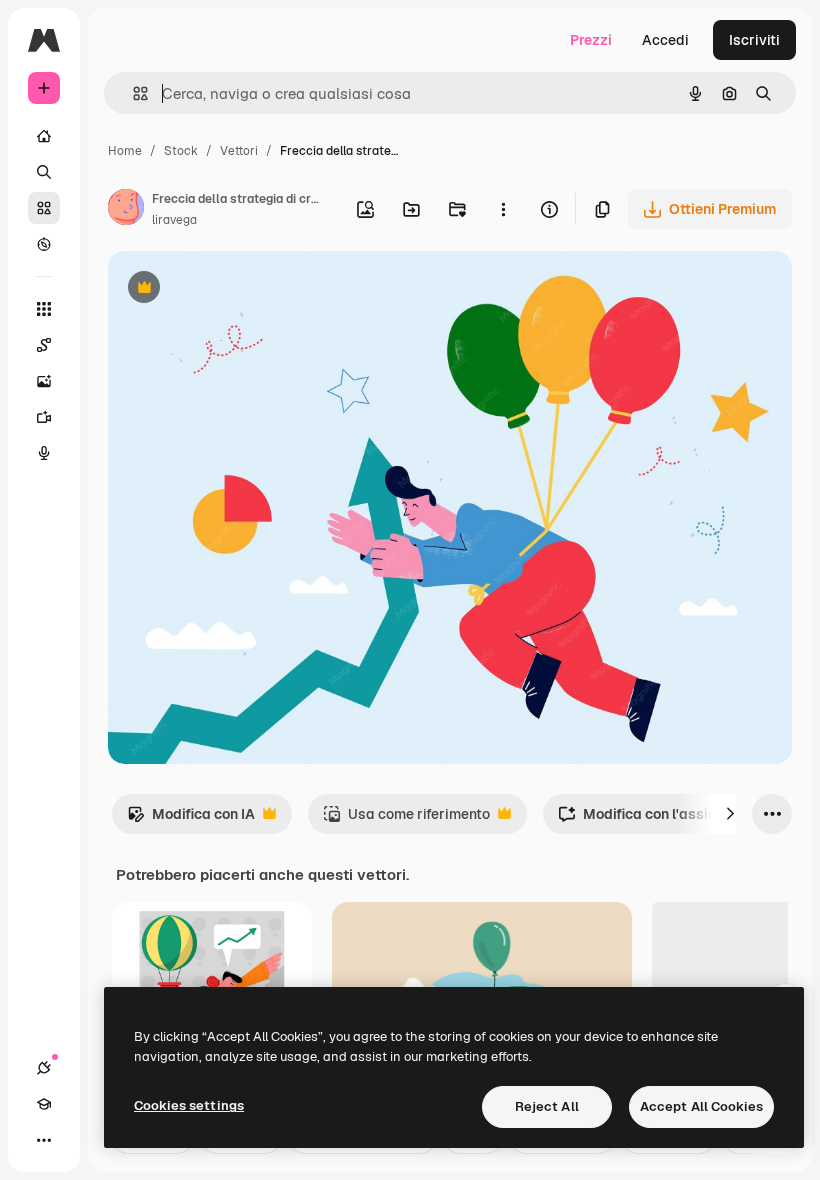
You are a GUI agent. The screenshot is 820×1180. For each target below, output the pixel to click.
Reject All (547, 1106)
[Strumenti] (44, 309)
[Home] (44, 136)
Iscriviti (754, 40)
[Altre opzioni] (503, 209)
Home (125, 151)
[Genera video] (44, 417)
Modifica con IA (191, 819)
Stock (181, 151)
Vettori (239, 151)
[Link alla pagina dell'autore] (126, 210)
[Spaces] (44, 345)
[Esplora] (44, 244)
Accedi (665, 40)
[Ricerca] (44, 172)
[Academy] (44, 1104)
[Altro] (44, 1140)
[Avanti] (730, 814)
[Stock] (44, 208)
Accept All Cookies (701, 1106)
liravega (174, 220)
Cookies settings (189, 1105)
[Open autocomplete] (132, 93)
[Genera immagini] (44, 381)
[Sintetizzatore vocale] (44, 453)
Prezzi (591, 40)
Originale (240, 289)
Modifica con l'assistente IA (663, 819)
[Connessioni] (44, 1068)
